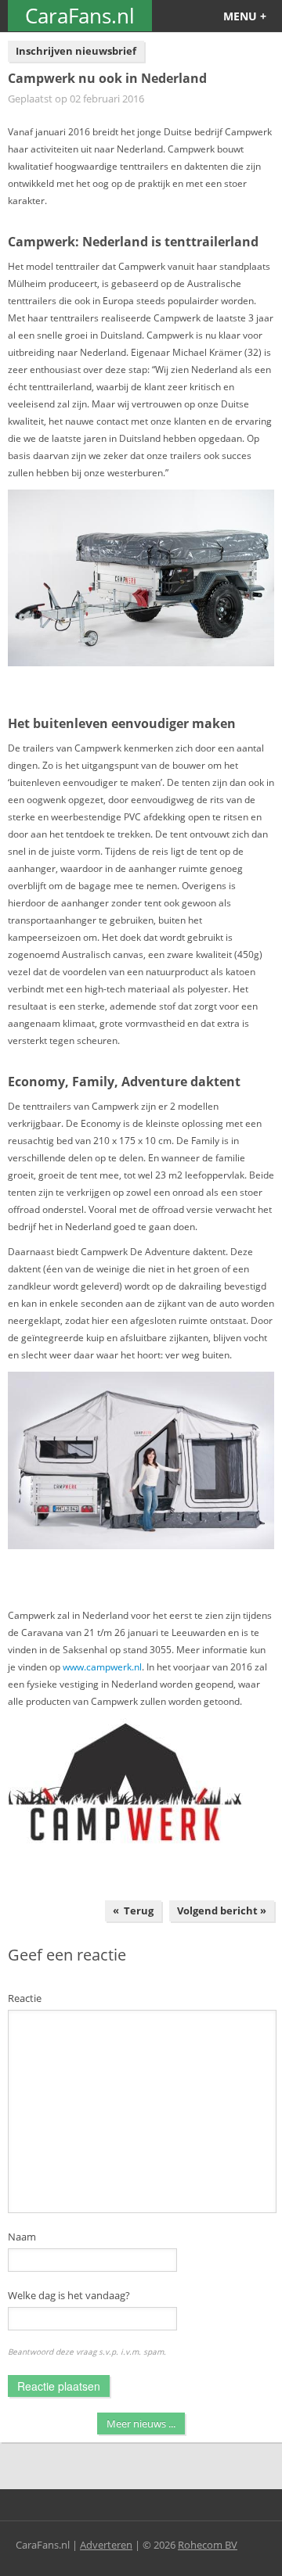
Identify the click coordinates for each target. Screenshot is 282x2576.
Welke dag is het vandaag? (69, 2295)
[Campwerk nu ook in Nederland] (141, 578)
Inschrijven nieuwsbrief (76, 51)
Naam (22, 2237)
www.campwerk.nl (102, 1667)
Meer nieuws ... (141, 2424)
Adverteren (106, 2545)
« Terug (133, 1910)
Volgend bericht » (222, 1910)
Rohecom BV (208, 2545)
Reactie (25, 1998)
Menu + (245, 16)
